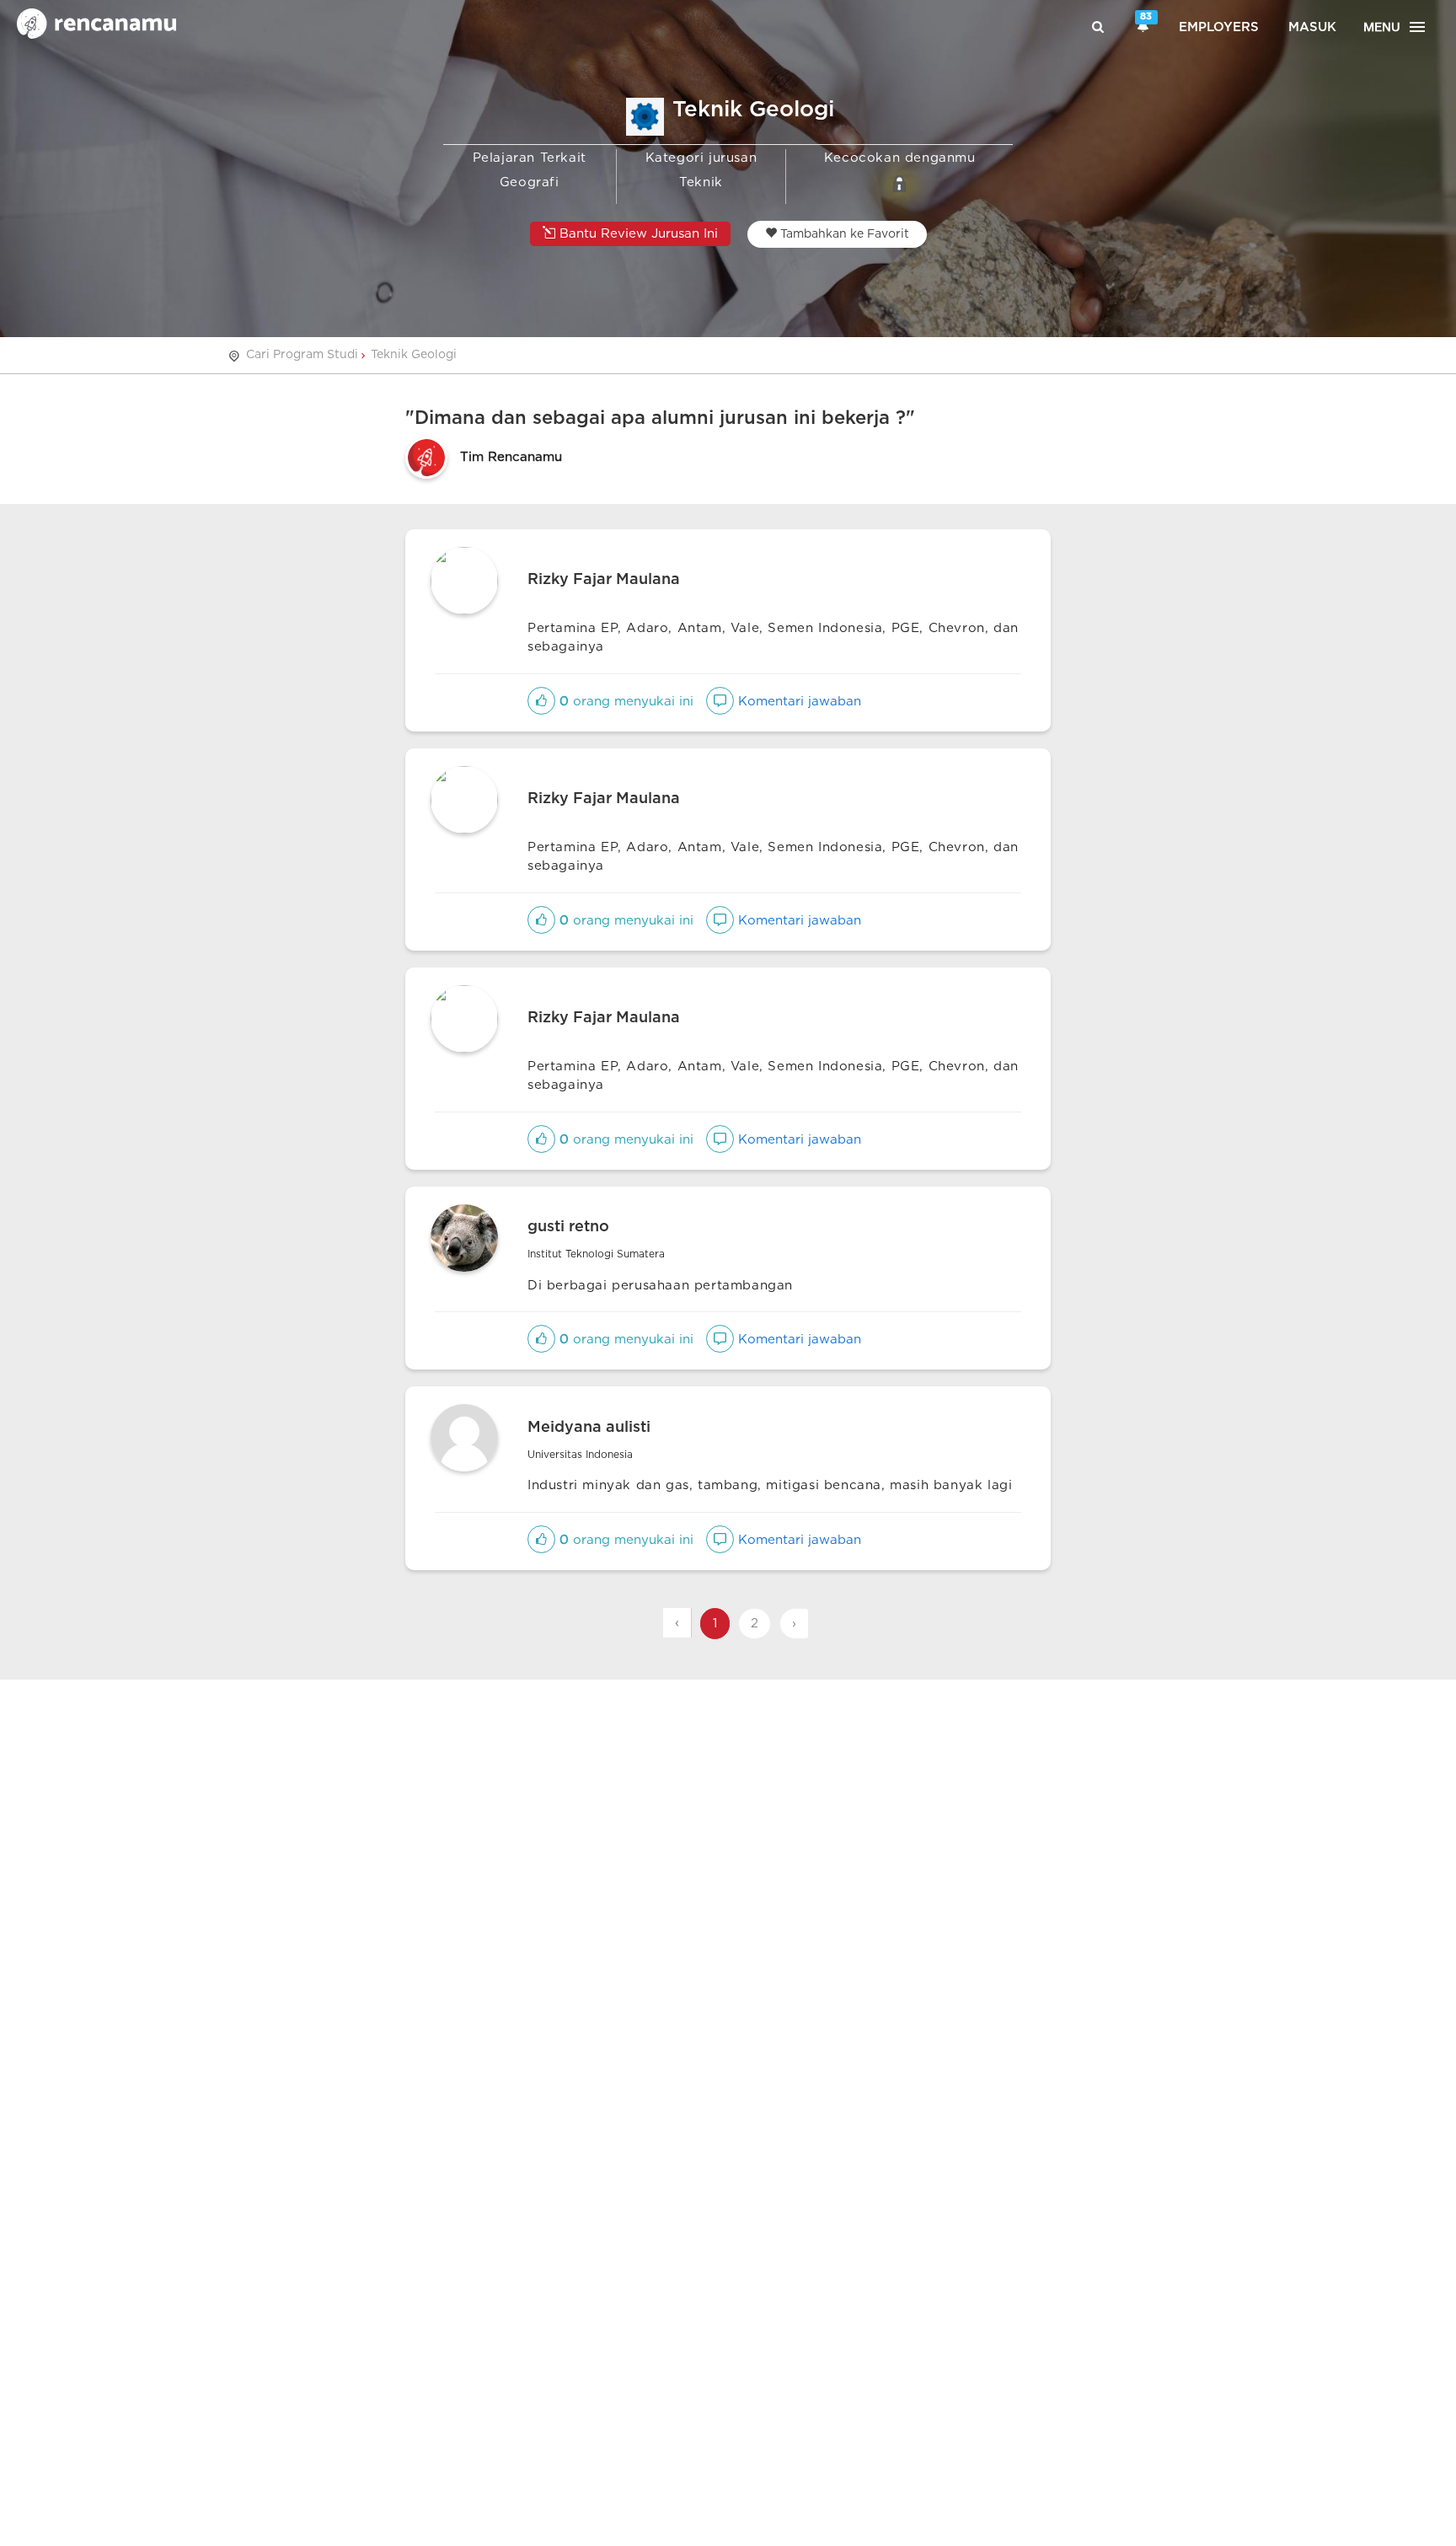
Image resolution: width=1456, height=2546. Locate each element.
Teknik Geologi (414, 355)
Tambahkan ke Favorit (843, 234)
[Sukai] (541, 702)
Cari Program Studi (302, 355)
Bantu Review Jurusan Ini (637, 234)
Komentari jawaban (798, 702)
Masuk (1312, 27)
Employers (1219, 27)
